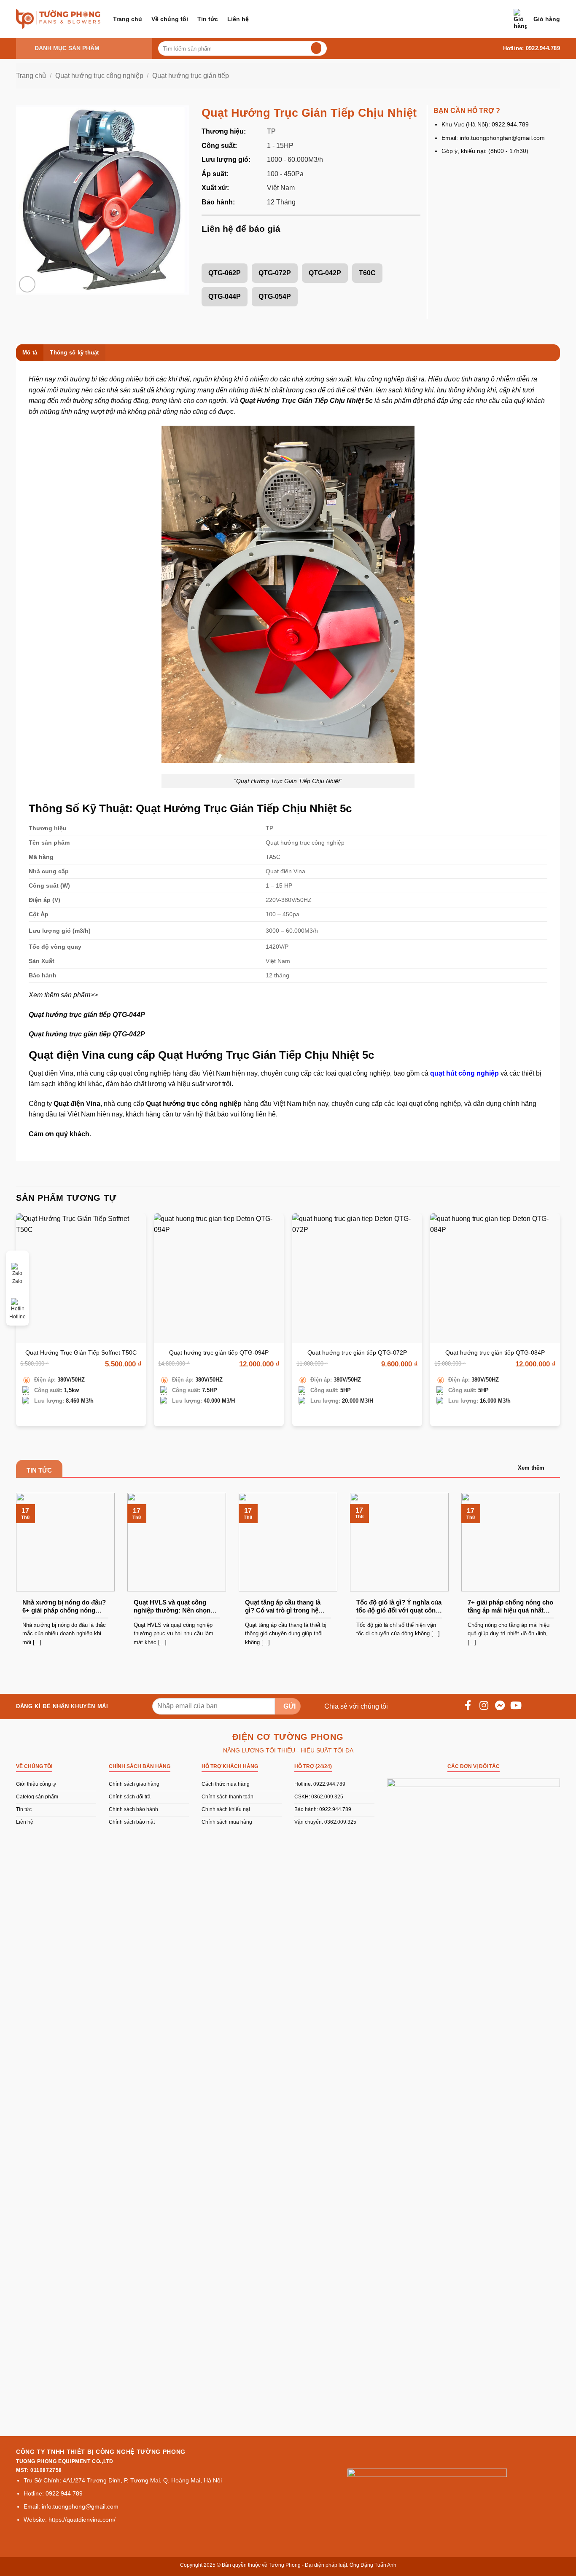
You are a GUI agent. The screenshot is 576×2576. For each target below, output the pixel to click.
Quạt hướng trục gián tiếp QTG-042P (87, 1034)
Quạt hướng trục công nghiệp (99, 76)
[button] (537, 19)
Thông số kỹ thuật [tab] (74, 353)
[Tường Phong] (58, 19)
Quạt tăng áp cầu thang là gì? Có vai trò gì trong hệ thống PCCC (283, 1607)
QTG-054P (275, 297)
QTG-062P (225, 273)
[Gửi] (315, 48)
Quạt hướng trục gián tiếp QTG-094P (219, 1352)
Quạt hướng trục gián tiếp (191, 76)
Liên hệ (238, 19)
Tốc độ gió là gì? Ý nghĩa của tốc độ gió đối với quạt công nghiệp (399, 1607)
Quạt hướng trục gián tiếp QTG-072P (357, 1352)
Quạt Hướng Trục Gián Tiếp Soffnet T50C (81, 1352)
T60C (367, 273)
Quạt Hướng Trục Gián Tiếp (284, 401)
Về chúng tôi (170, 19)
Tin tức (208, 19)
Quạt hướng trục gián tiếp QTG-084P (495, 1352)
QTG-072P (275, 273)
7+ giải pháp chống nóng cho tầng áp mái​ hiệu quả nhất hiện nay (510, 1607)
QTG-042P (325, 273)
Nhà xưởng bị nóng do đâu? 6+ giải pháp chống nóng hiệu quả (64, 1607)
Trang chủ (128, 19)
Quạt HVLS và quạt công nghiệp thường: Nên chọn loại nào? (172, 1607)
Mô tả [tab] (30, 353)
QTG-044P (225, 297)
